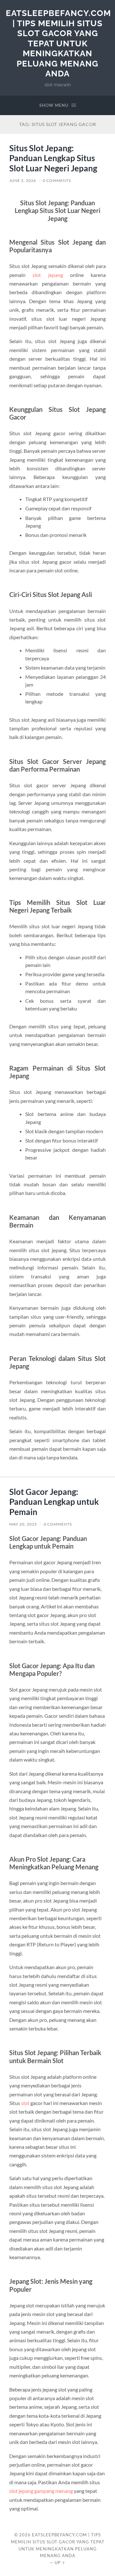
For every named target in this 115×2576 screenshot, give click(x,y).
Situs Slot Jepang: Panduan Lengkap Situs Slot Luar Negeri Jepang (53, 158)
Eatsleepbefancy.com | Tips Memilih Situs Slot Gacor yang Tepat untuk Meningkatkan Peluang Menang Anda (58, 43)
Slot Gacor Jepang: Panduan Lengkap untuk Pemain (54, 1502)
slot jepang (48, 275)
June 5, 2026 (23, 181)
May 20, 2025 (23, 1524)
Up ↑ (60, 2563)
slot (25, 2103)
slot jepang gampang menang (41, 2491)
